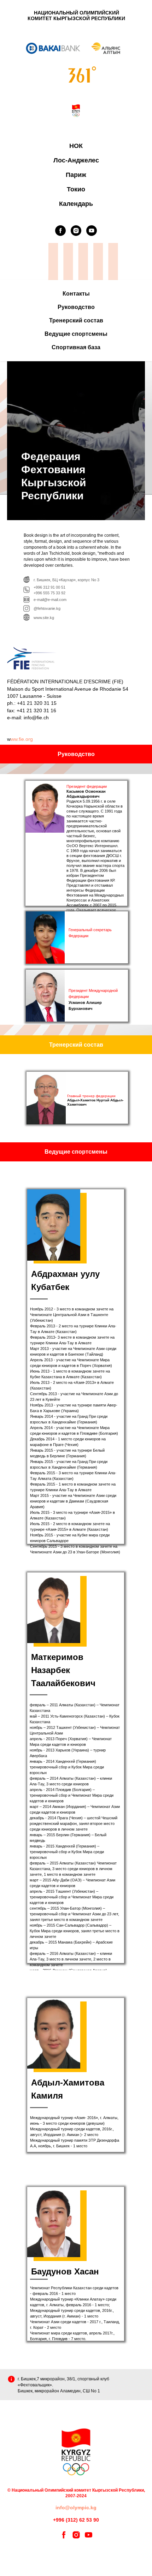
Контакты (76, 294)
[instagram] (76, 231)
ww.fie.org (22, 739)
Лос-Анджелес (76, 160)
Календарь (76, 204)
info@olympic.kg (76, 2507)
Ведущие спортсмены (76, 334)
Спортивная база (76, 347)
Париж (76, 175)
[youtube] (92, 231)
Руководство (76, 307)
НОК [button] (76, 146)
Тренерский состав (76, 320)
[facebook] (60, 231)
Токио (76, 189)
